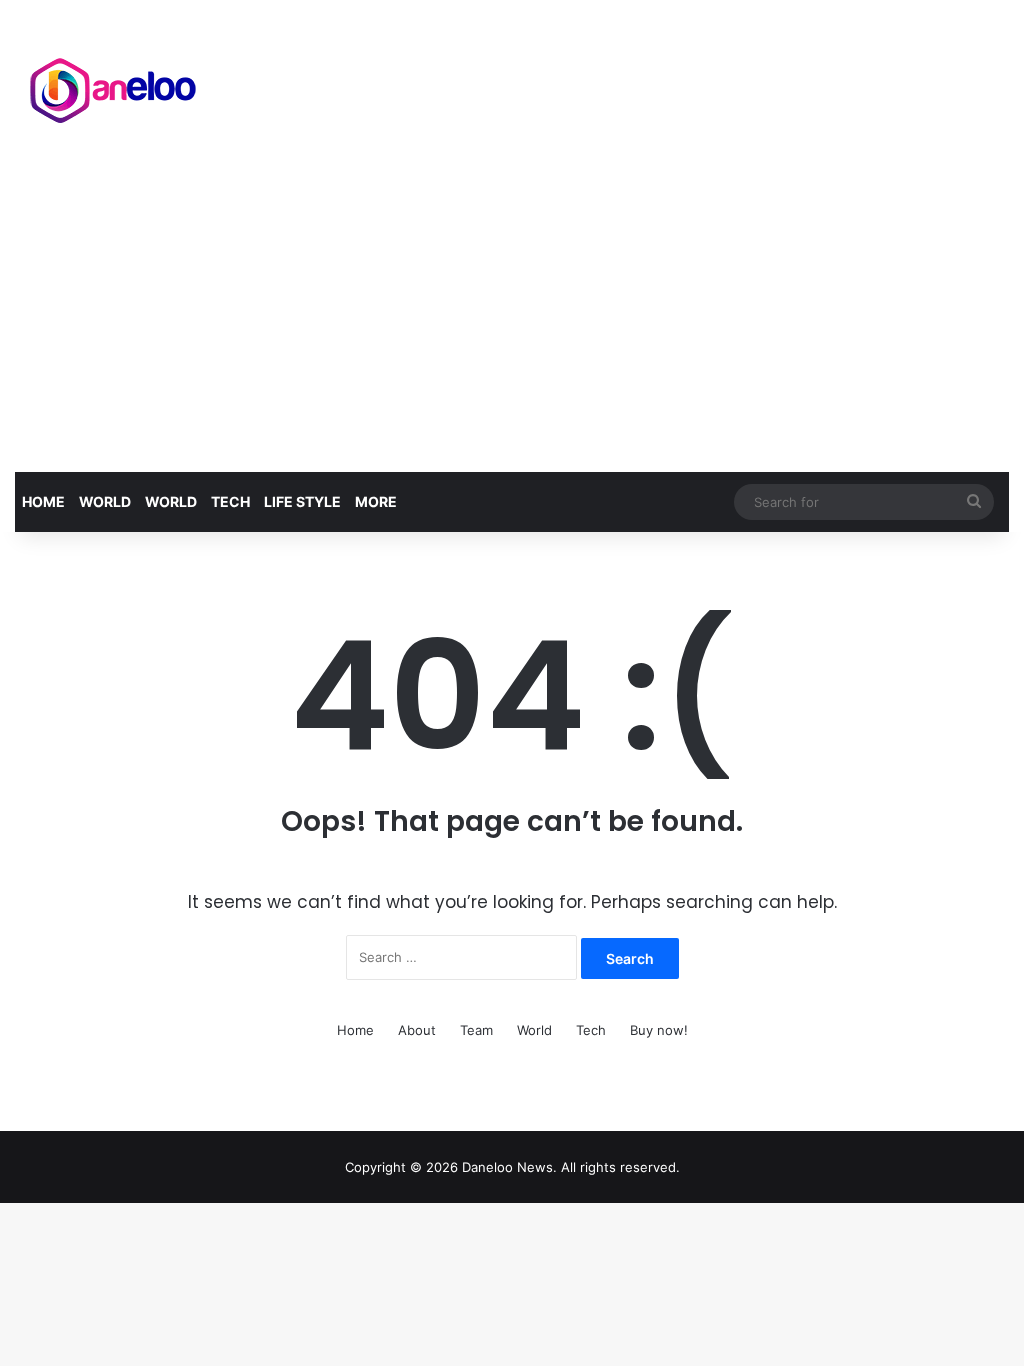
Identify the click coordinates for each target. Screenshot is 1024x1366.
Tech (230, 501)
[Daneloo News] (115, 86)
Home (43, 501)
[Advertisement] (512, 322)
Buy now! (659, 1030)
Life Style (302, 501)
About (417, 1030)
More (376, 501)
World (105, 501)
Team (476, 1030)
